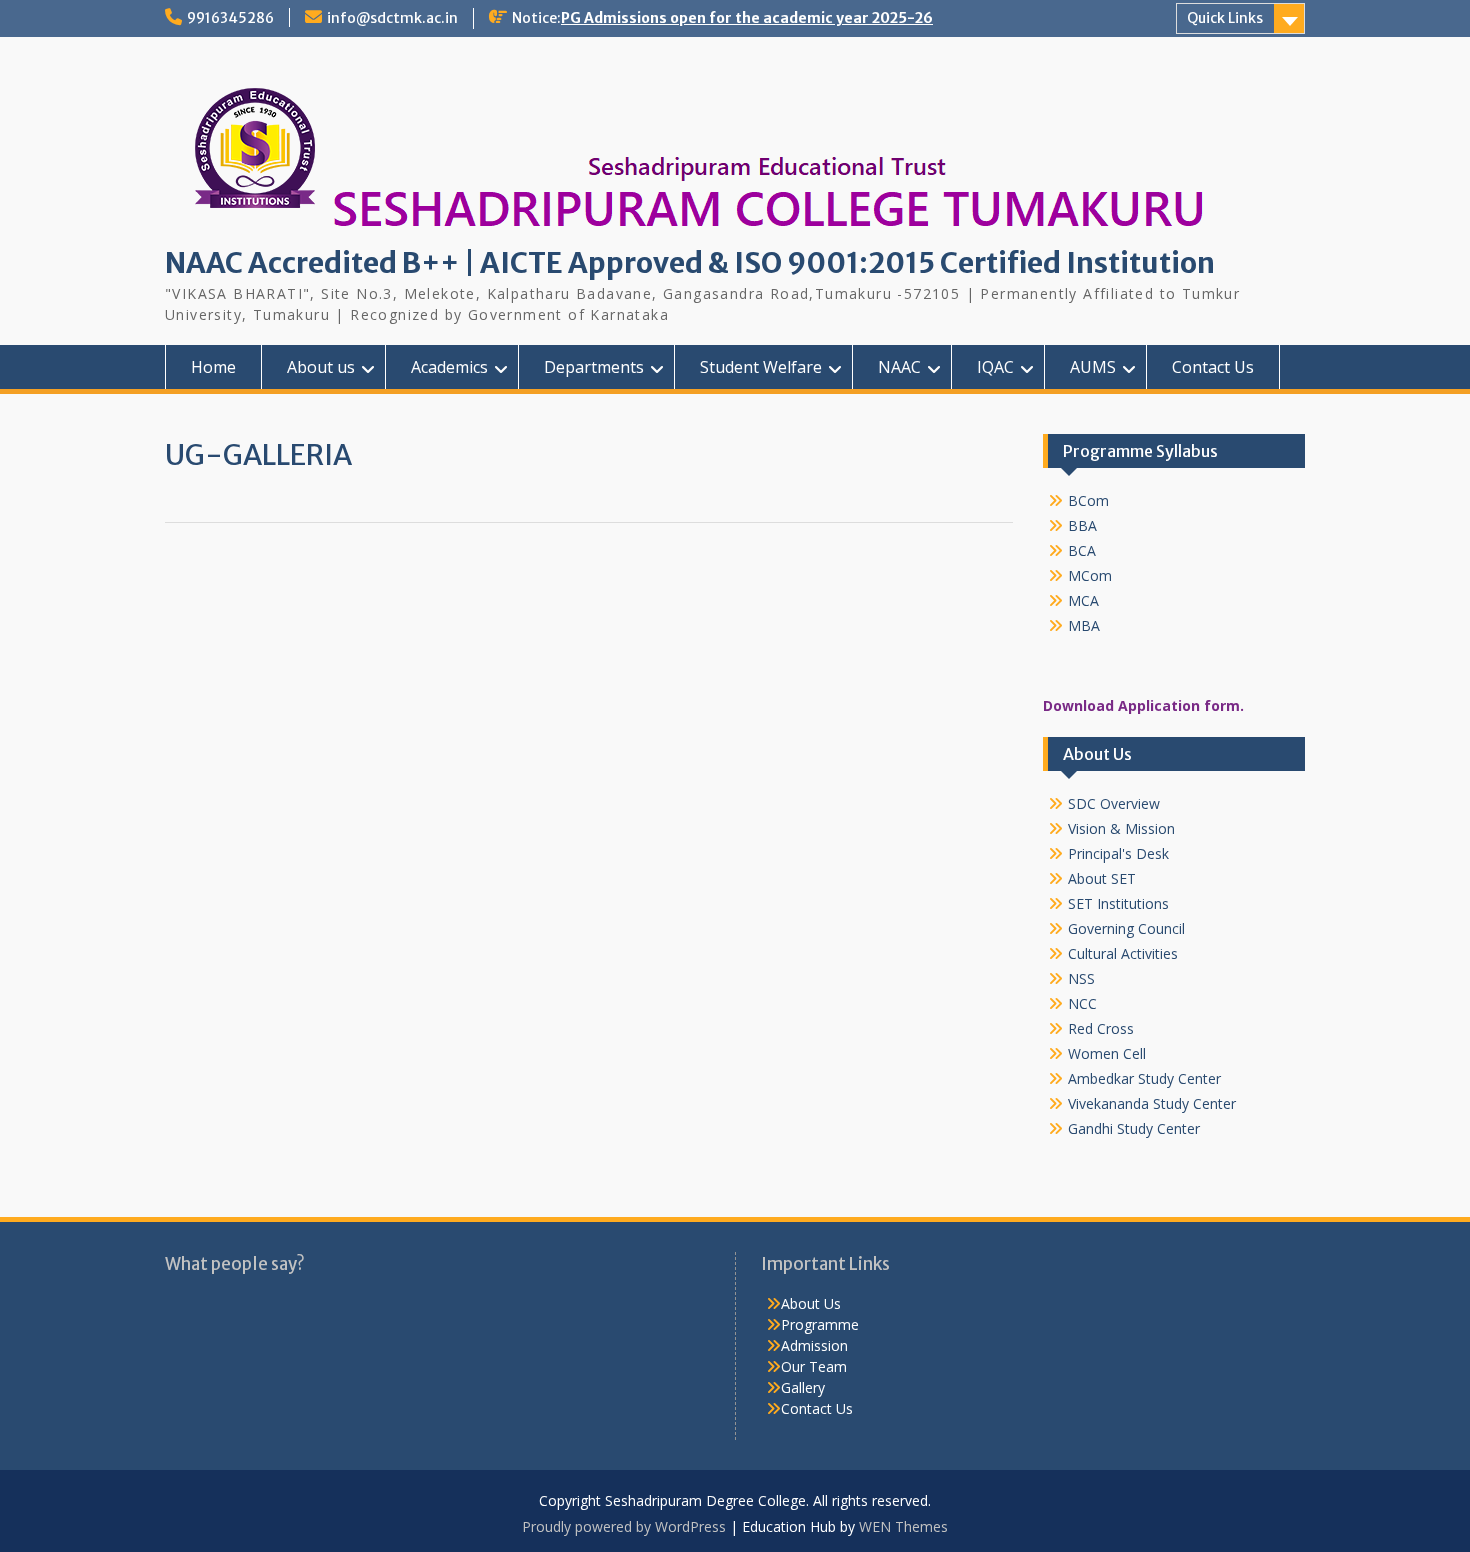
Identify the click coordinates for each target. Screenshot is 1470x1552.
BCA (1082, 550)
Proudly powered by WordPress (624, 1526)
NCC (1082, 1003)
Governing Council (1126, 928)
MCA (1083, 600)
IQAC (995, 367)
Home (213, 367)
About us (321, 367)
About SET (1102, 878)
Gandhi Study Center (1134, 1128)
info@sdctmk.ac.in (392, 18)
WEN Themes (903, 1526)
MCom (1090, 575)
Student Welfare (761, 367)
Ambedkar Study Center (1144, 1078)
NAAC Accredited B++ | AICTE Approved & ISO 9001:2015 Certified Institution (690, 263)
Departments (594, 367)
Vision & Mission (1121, 828)
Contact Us (1213, 367)
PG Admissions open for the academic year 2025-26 (747, 18)
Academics (449, 367)
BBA (1082, 525)
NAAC (899, 367)
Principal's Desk (1118, 853)
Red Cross (1101, 1028)
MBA (1084, 625)
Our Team (814, 1366)
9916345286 (230, 18)
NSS (1081, 978)
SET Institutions (1118, 903)
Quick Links (1225, 18)
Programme (820, 1324)
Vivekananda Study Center (1152, 1103)
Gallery (803, 1387)
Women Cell (1107, 1053)
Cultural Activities (1123, 953)
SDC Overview (1114, 803)
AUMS (1093, 367)
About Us (811, 1303)
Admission (814, 1345)
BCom (1088, 500)
